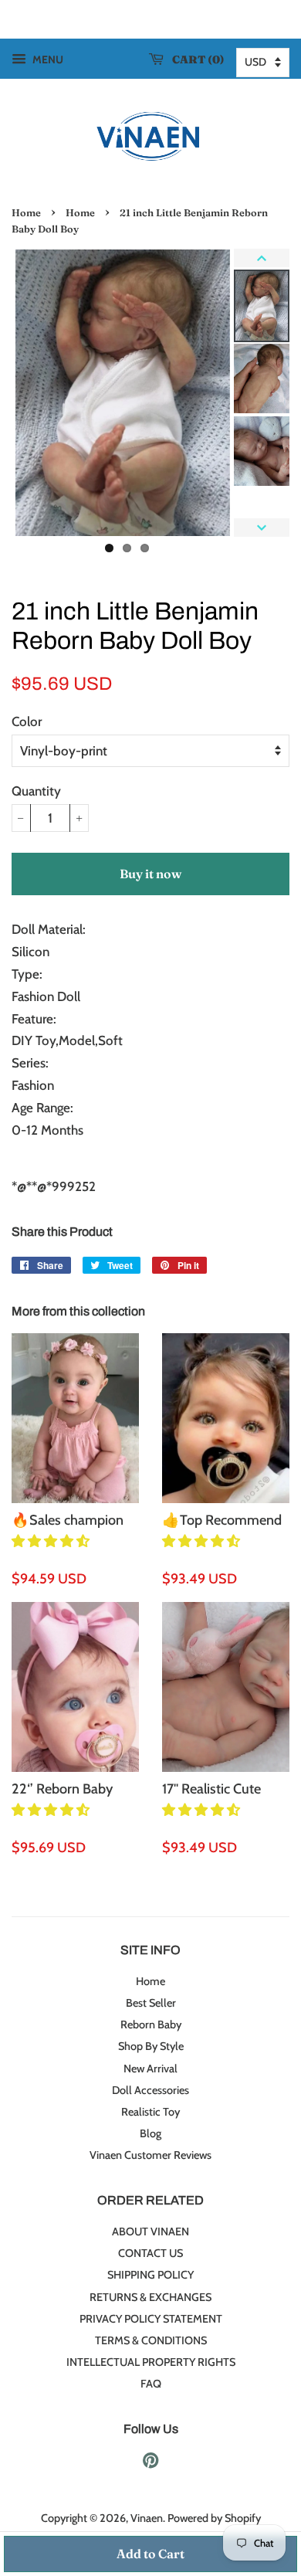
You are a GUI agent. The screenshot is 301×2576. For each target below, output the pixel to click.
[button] (52, 1541)
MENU (47, 59)
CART (195, 59)
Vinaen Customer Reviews (150, 2155)
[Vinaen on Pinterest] (150, 2463)
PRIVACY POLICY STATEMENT (151, 2319)
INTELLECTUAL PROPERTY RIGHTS (151, 2362)
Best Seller (151, 2003)
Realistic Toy (150, 2112)
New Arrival (150, 2069)
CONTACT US (150, 2253)
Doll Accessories (150, 2090)
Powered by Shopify (214, 2518)
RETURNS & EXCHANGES (150, 2297)
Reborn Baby (151, 2024)
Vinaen (147, 2518)
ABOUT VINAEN (150, 2232)
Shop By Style (151, 2046)
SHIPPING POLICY (150, 2275)
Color (27, 721)
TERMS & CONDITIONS (151, 2340)
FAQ (151, 2384)
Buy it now (150, 874)
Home (26, 213)
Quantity (36, 791)
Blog (150, 2133)
